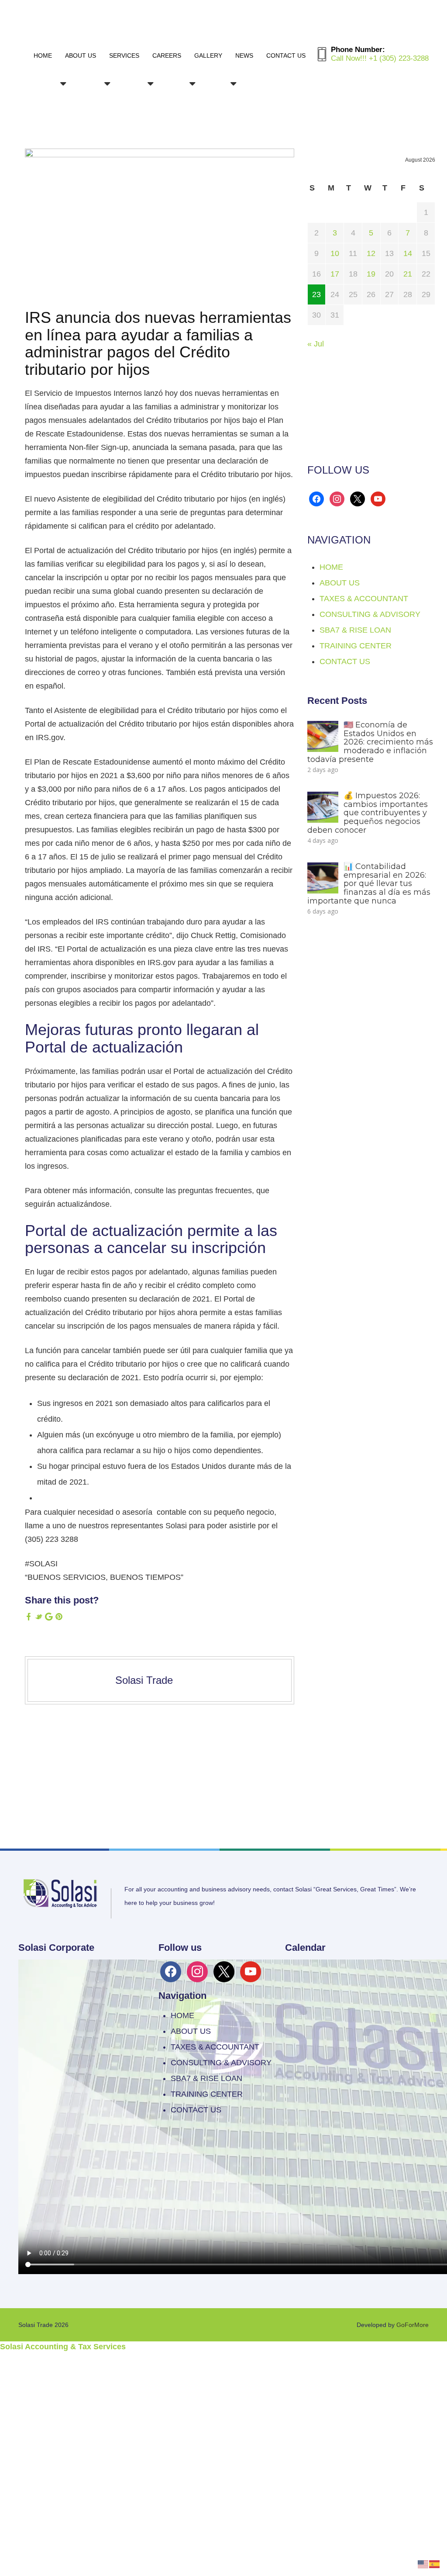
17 (335, 274)
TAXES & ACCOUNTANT (364, 599)
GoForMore (413, 2325)
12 (371, 253)
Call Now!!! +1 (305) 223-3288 (380, 58)
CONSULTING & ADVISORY (370, 614)
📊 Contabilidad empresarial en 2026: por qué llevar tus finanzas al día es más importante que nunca (369, 884)
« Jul (316, 344)
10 (335, 253)
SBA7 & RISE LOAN (355, 630)
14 (408, 253)
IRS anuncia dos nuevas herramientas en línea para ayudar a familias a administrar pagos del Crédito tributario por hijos (158, 343)
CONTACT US (286, 55)
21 (408, 274)
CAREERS (167, 55)
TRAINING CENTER (356, 646)
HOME (43, 55)
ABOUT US (81, 55)
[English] (423, 2563)
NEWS (244, 55)
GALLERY (208, 55)
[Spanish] (435, 2563)
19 (371, 274)
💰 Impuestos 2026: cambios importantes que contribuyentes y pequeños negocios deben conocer (368, 813)
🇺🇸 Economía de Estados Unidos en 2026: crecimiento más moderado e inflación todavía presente (370, 742)
